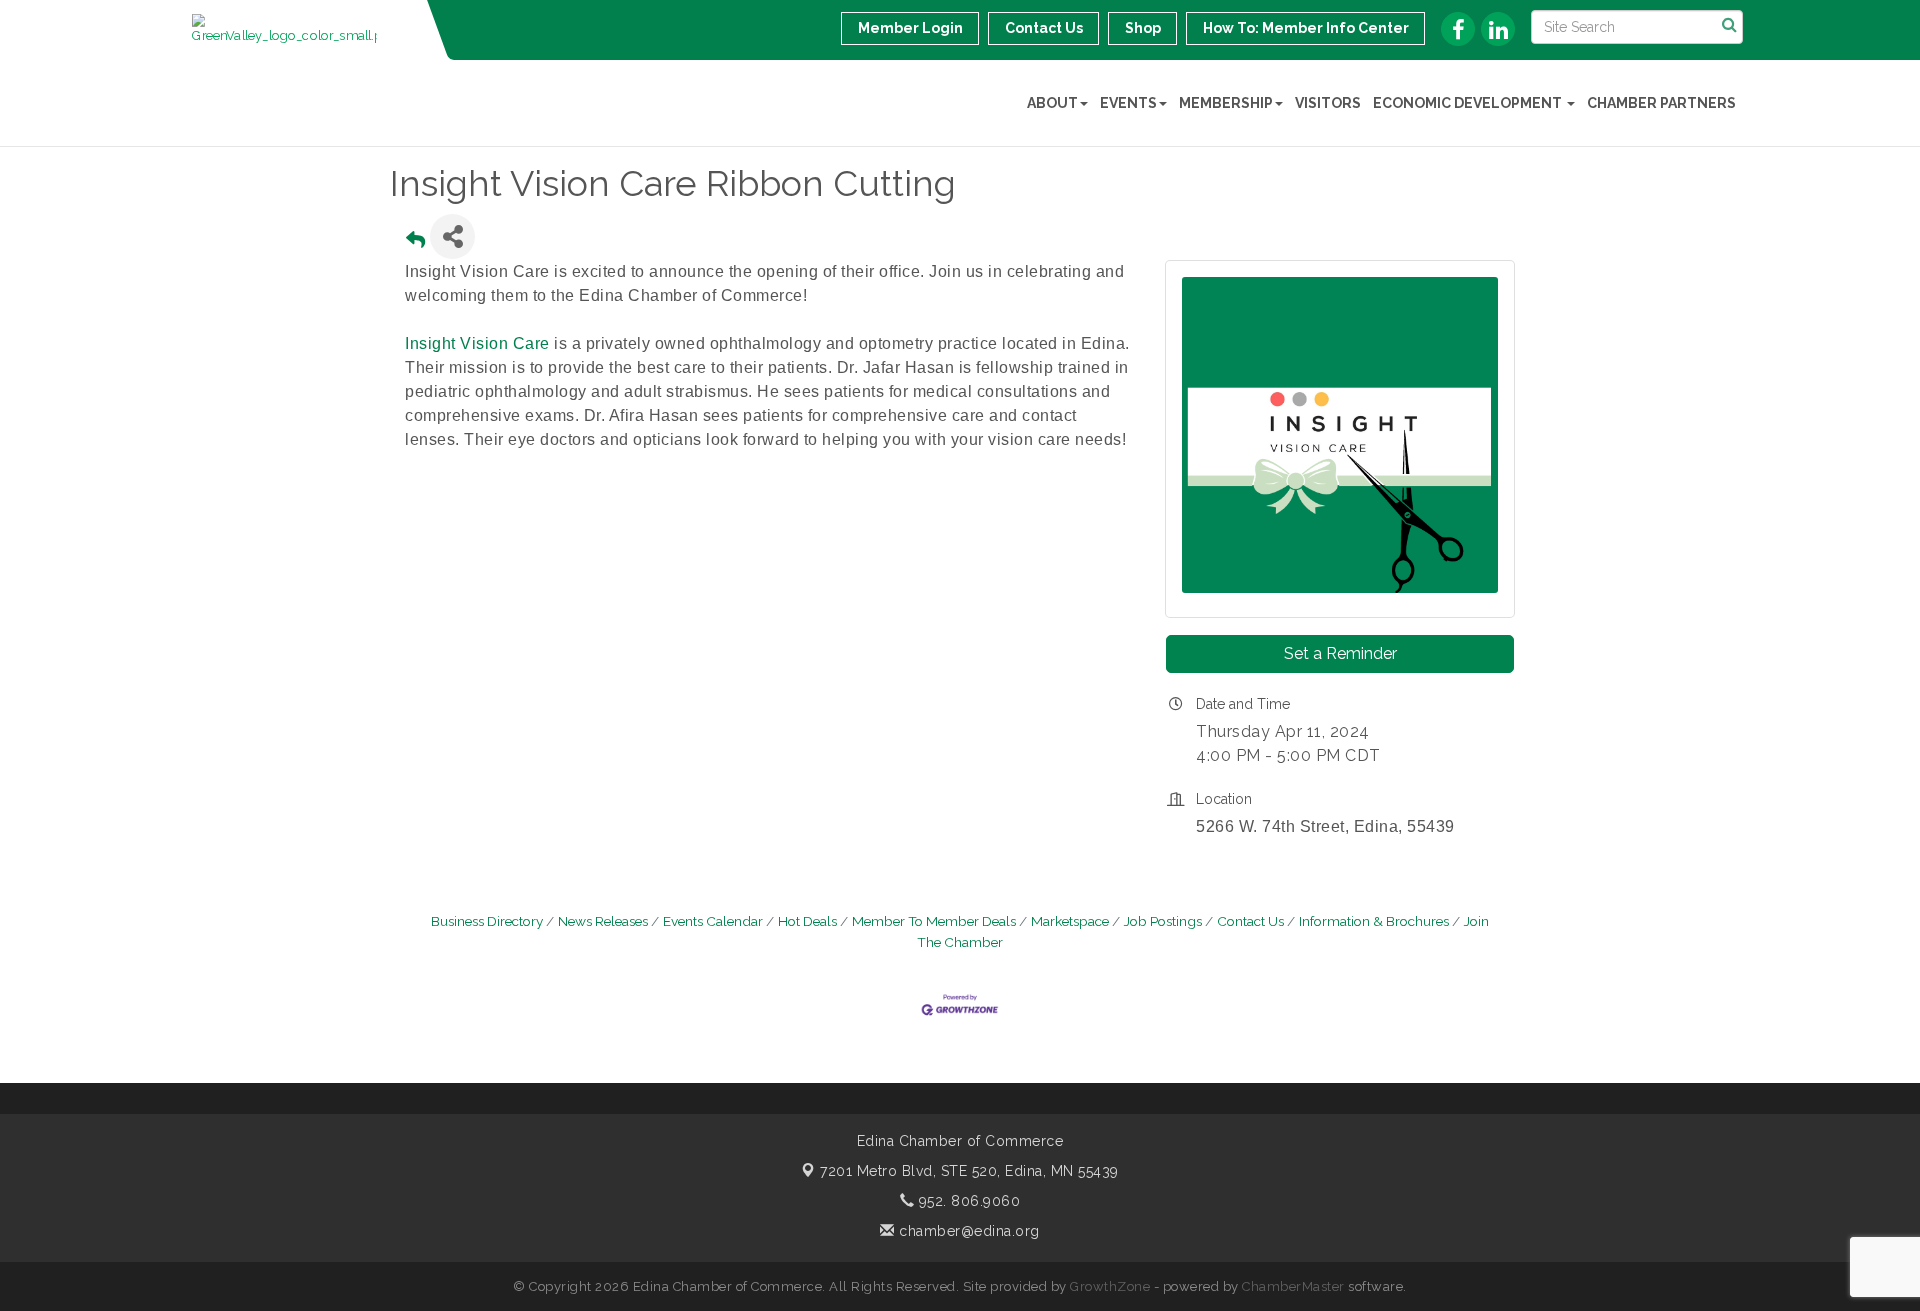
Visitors (1328, 103)
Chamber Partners (1661, 103)
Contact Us (1250, 921)
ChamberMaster (1293, 1286)
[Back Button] (415, 242)
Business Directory (487, 921)
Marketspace (1070, 921)
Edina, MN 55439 (969, 1171)
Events (1128, 103)
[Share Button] (452, 236)
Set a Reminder (1340, 653)
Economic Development (1469, 103)
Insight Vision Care (477, 343)
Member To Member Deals (934, 921)
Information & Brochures (1374, 921)
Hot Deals (807, 921)
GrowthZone (1110, 1286)
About (1052, 103)
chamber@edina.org (967, 1231)
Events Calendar (713, 921)
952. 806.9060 (967, 1201)
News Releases (603, 921)
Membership (1226, 103)
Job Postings (1163, 921)
